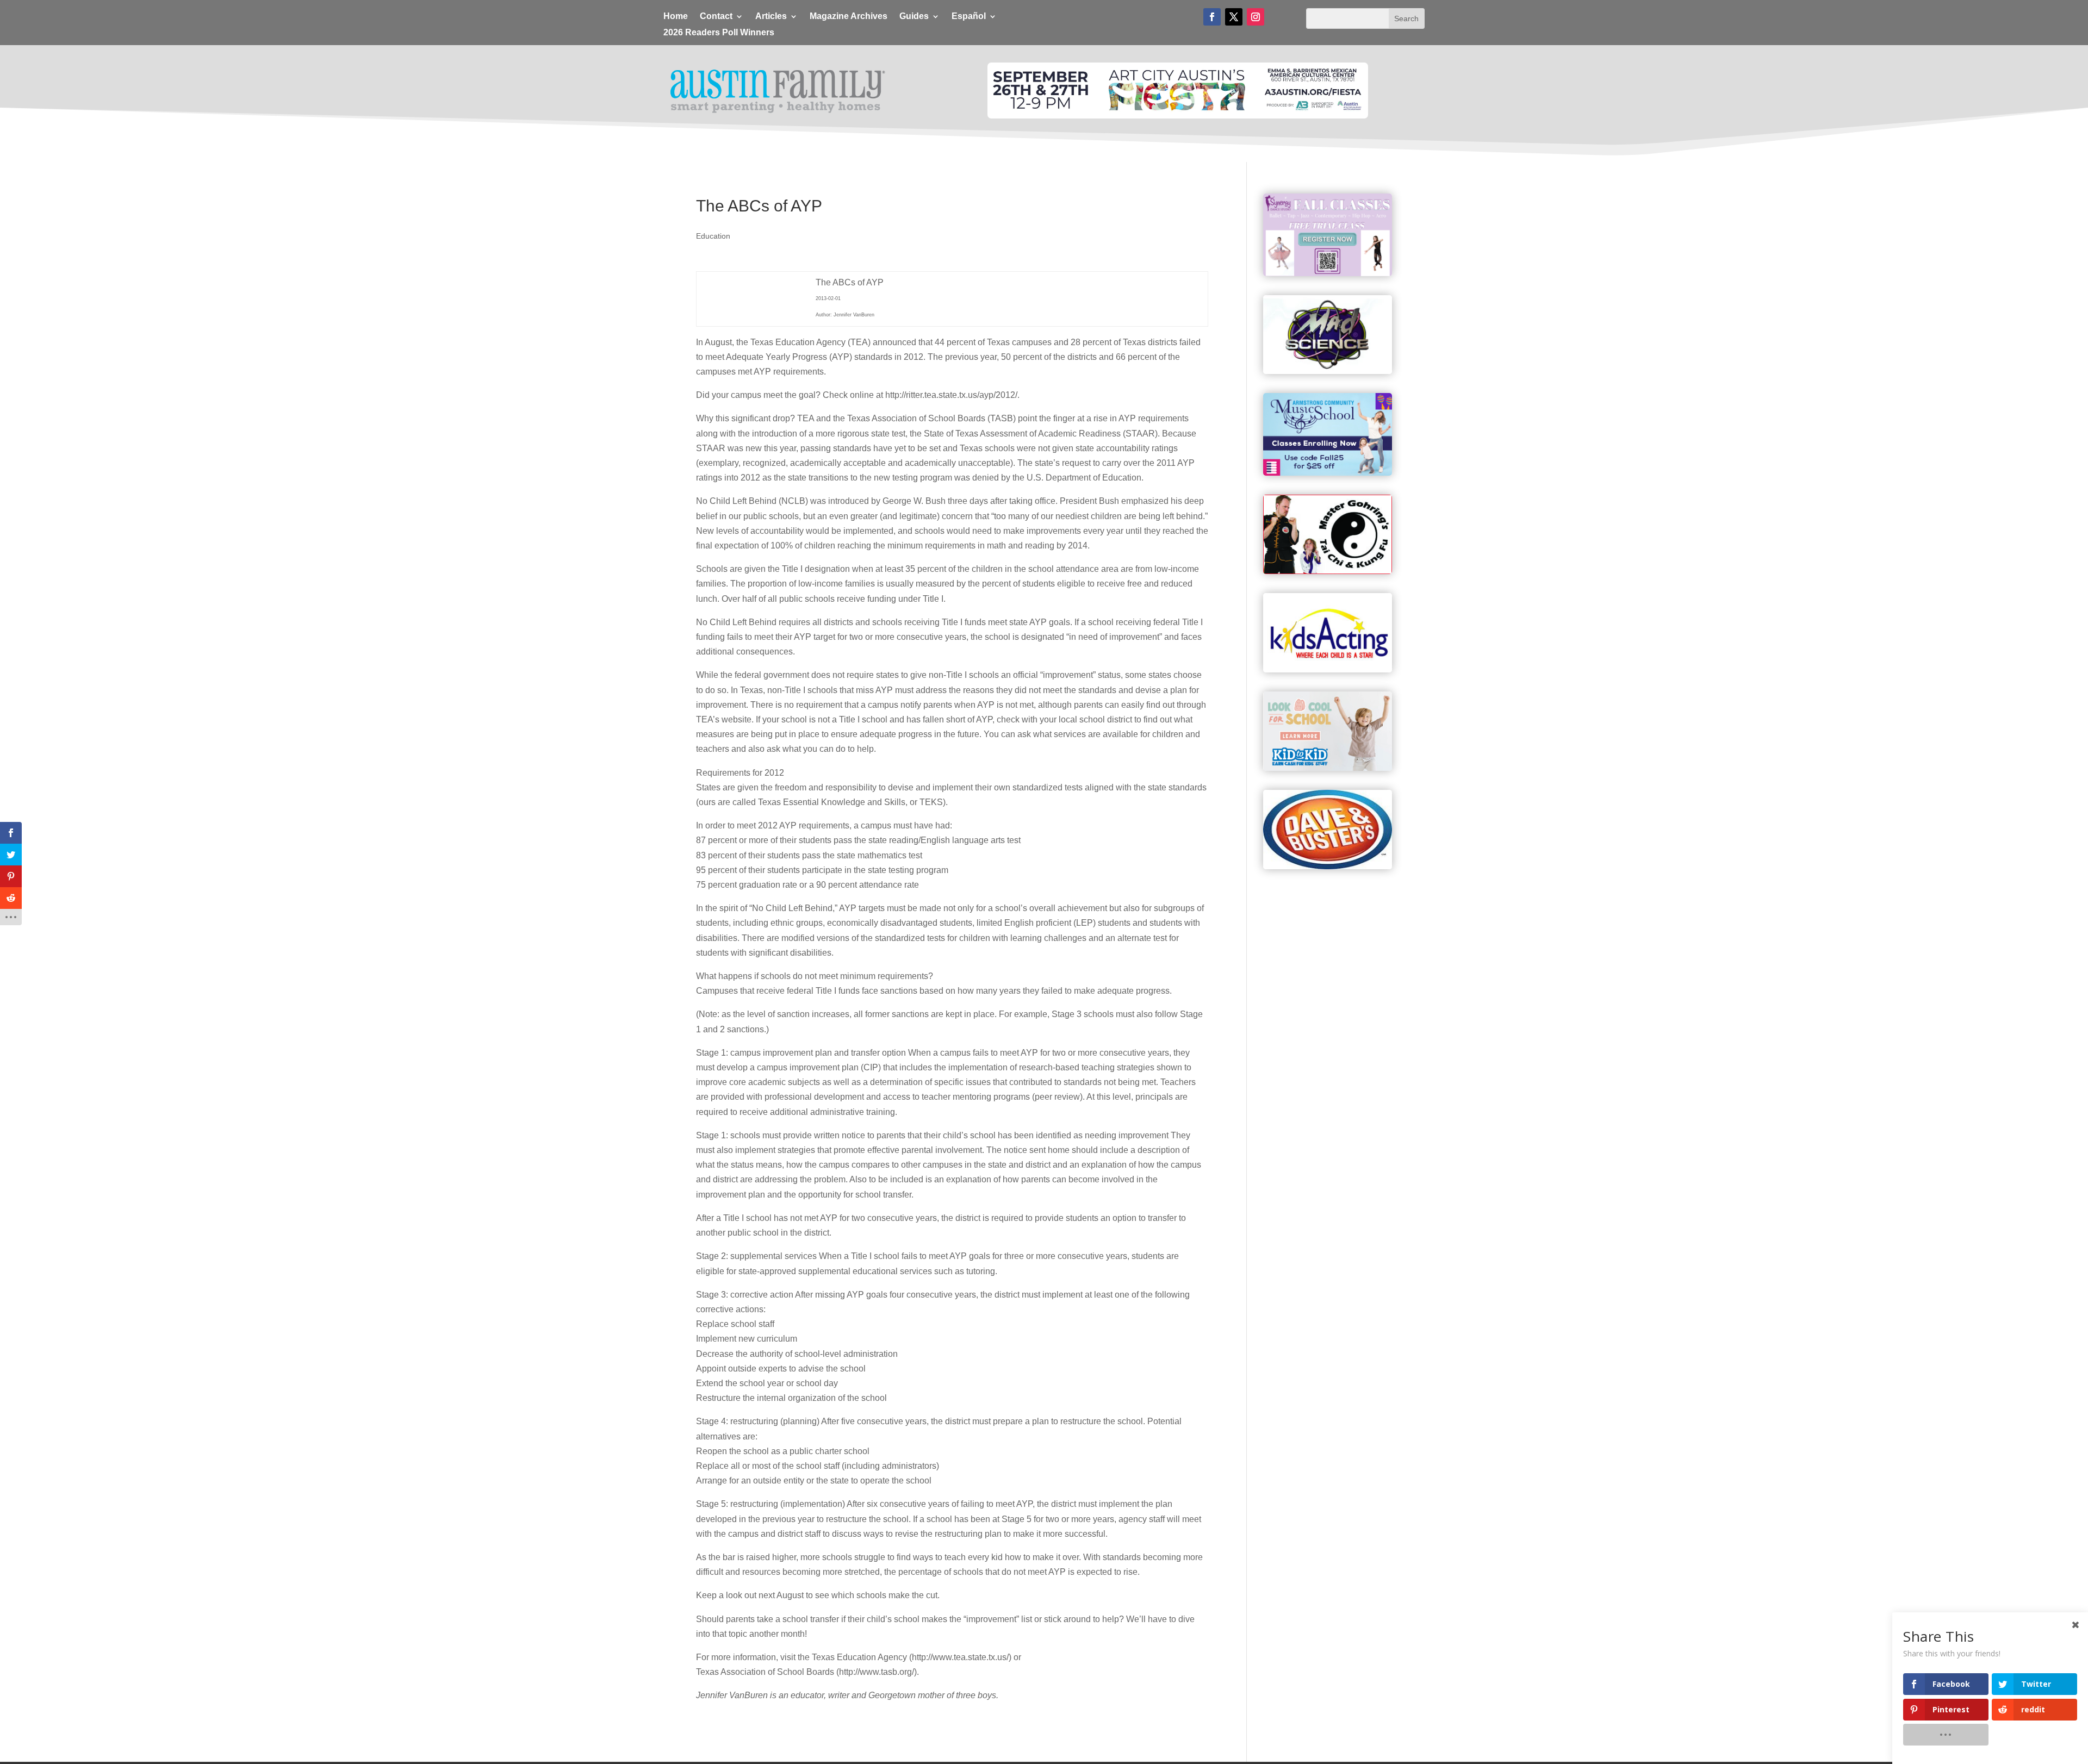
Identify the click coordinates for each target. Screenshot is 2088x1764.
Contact (716, 17)
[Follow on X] (1234, 17)
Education (713, 236)
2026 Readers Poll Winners (719, 33)
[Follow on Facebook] (1212, 17)
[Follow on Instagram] (1256, 17)
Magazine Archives (849, 17)
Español (969, 17)
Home (676, 17)
